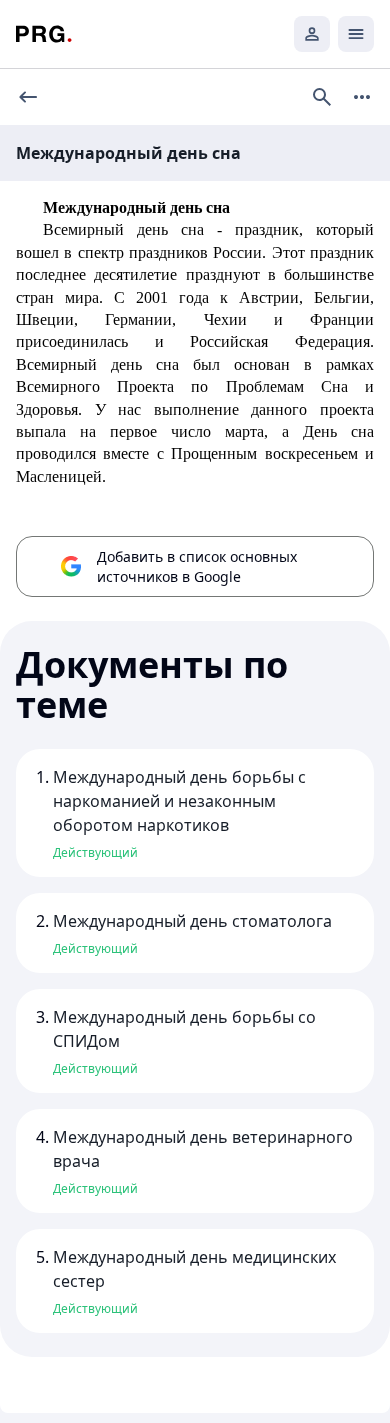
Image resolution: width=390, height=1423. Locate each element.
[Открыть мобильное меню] (356, 34)
